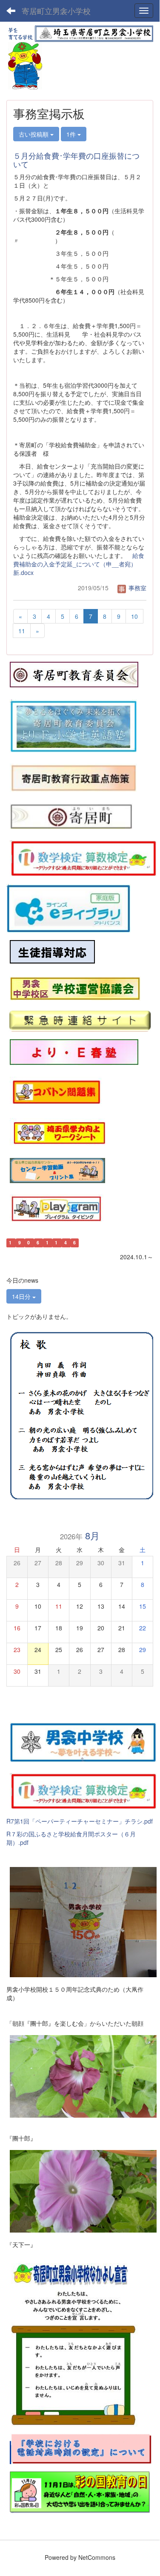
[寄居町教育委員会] (74, 674)
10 (134, 616)
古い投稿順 (34, 134)
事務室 (137, 588)
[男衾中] (83, 1741)
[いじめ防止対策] (52, 952)
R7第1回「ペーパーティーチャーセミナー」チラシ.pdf (80, 1821)
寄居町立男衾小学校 (56, 11)
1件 (72, 134)
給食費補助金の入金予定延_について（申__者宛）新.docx (79, 564)
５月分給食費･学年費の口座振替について (76, 160)
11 (22, 631)
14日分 (22, 1296)
